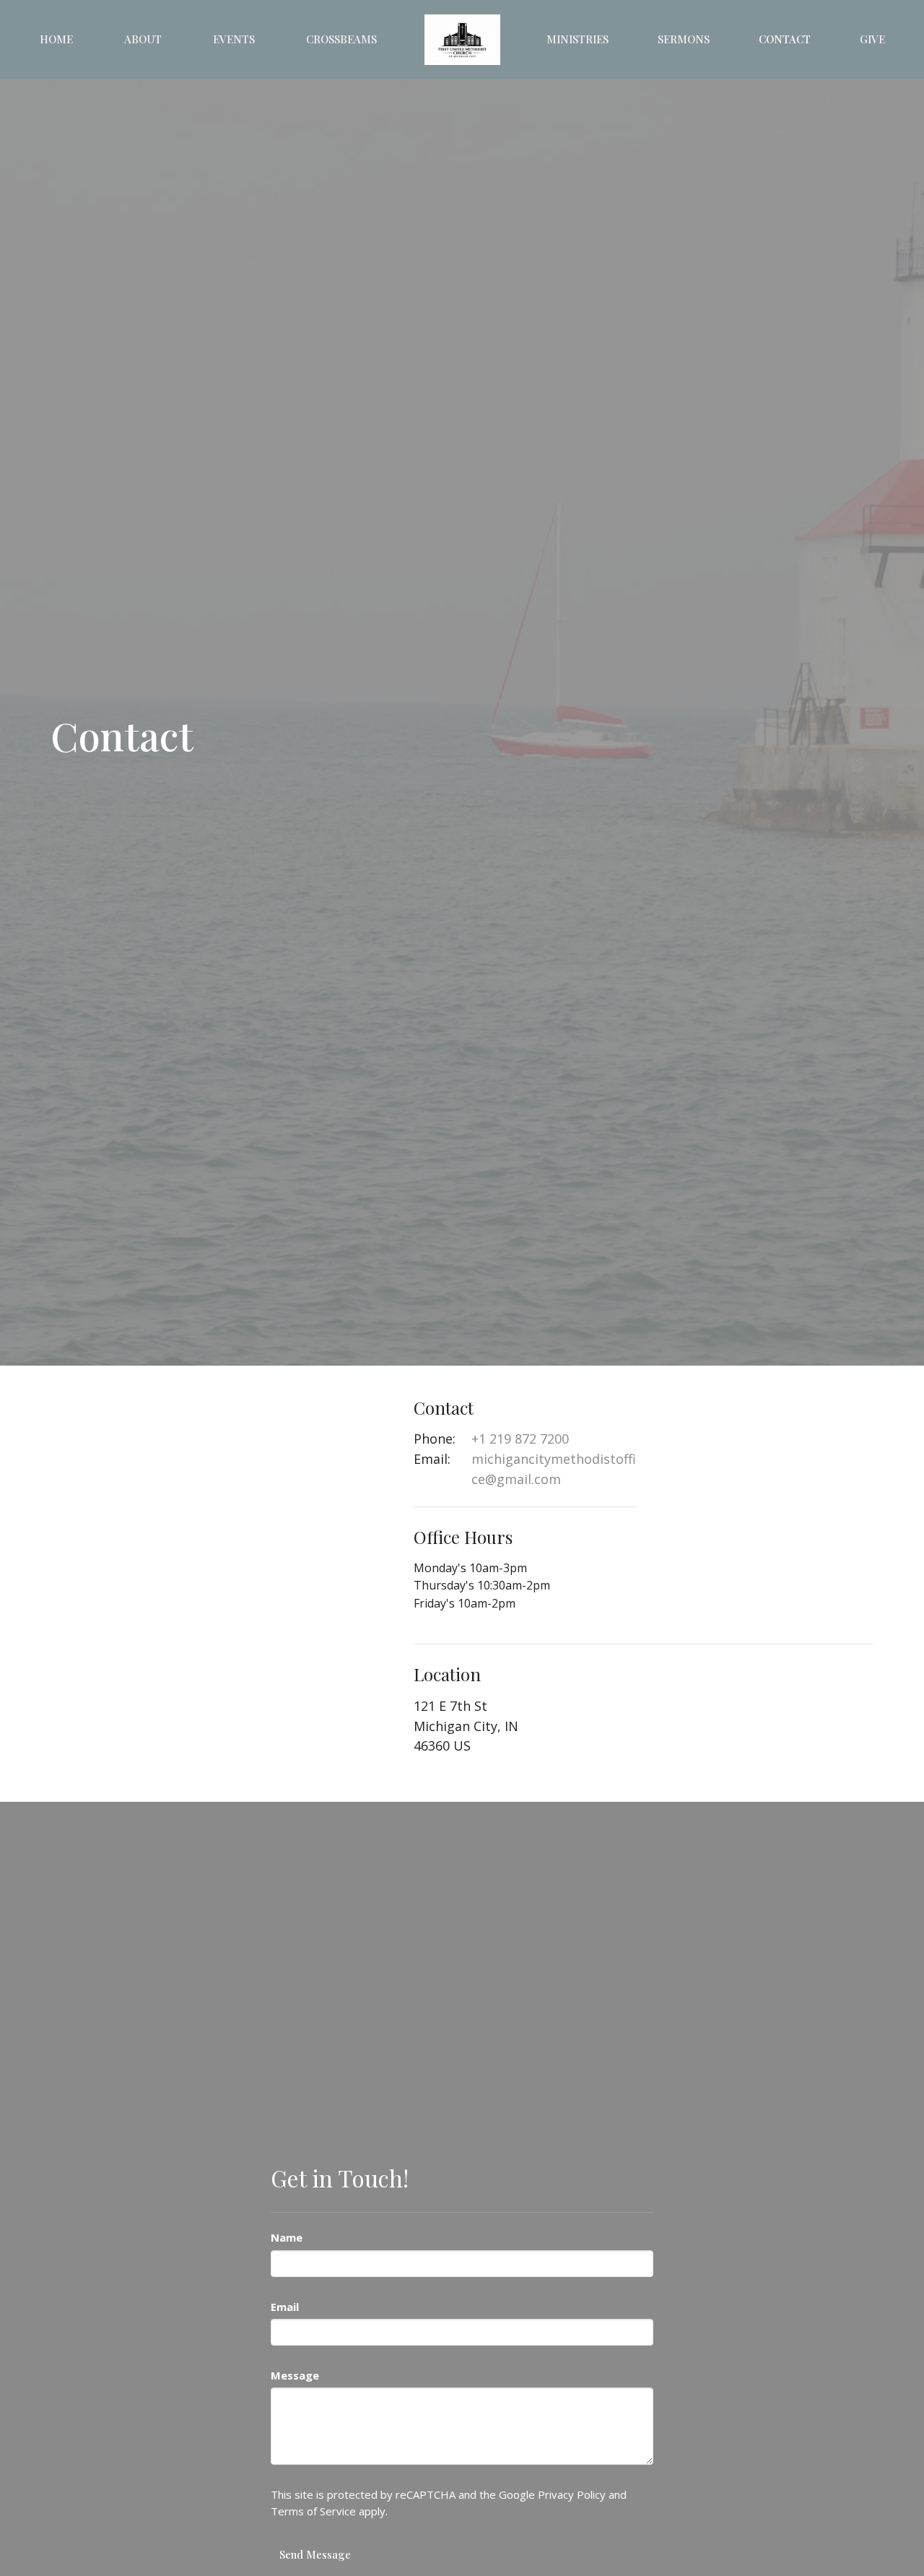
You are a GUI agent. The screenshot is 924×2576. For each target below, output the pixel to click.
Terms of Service (313, 2511)
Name (287, 2237)
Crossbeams (341, 39)
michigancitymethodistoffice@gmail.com (554, 1469)
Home (56, 39)
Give (872, 39)
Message (295, 2375)
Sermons (684, 39)
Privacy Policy (572, 2494)
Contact (785, 39)
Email (285, 2307)
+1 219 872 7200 (520, 1439)
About (143, 39)
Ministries (577, 39)
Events (234, 39)
